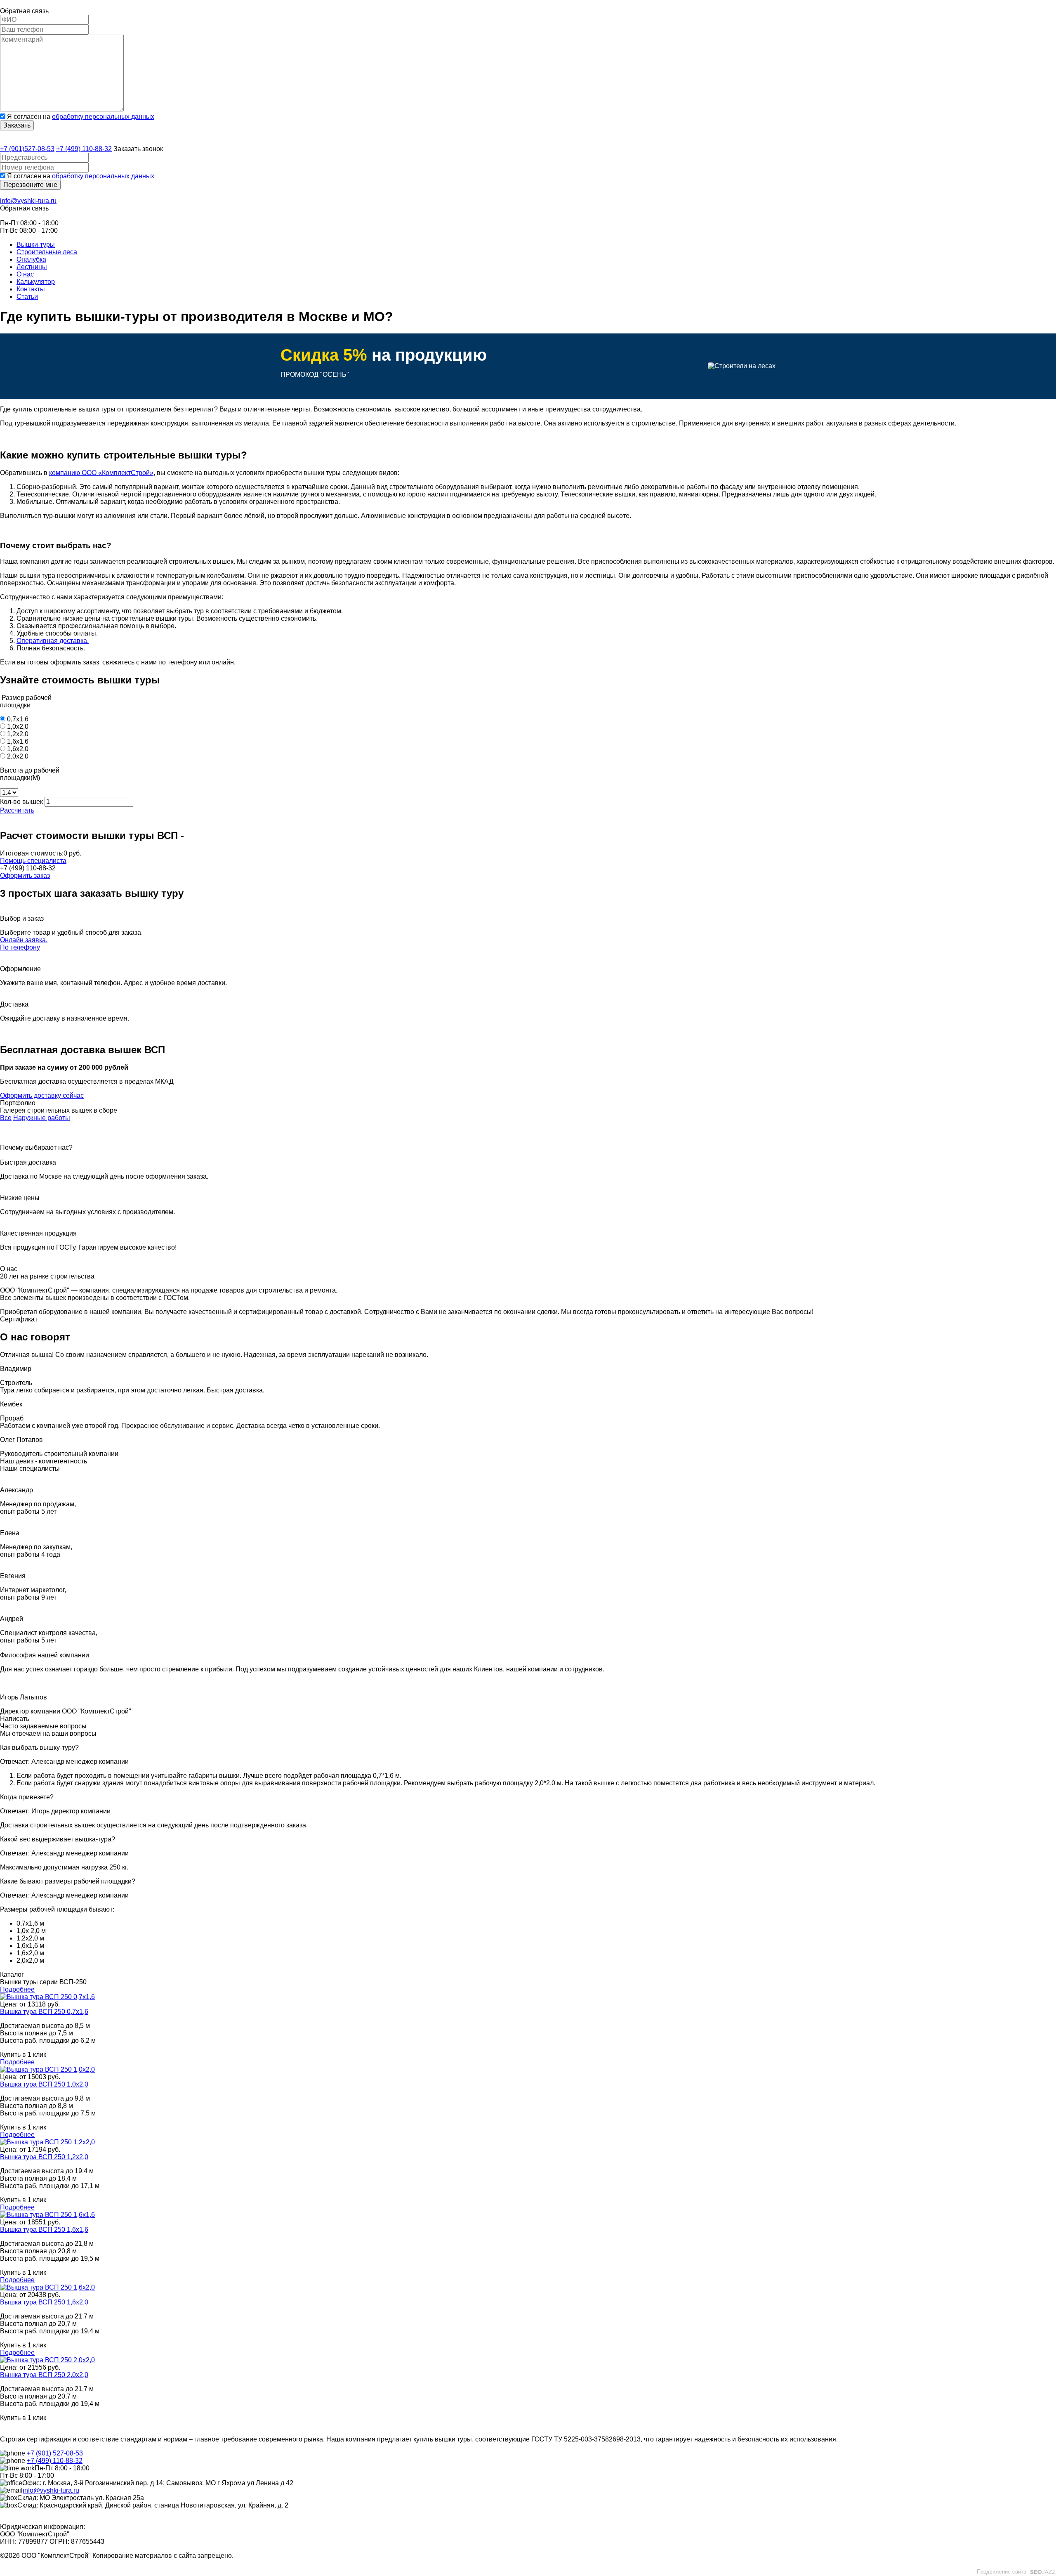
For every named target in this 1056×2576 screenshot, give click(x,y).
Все (6, 1118)
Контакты (31, 289)
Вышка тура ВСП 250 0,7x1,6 (44, 2012)
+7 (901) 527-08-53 (55, 2453)
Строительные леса (47, 252)
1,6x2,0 (18, 749)
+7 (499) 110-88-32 (84, 149)
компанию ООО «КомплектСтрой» (101, 473)
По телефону (20, 947)
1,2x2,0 (18, 734)
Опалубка (31, 259)
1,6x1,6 (18, 741)
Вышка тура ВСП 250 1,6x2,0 (44, 2302)
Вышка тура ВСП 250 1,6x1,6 (44, 2230)
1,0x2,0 (18, 727)
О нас (25, 274)
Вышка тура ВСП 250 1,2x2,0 (44, 2157)
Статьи (27, 297)
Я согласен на (81, 117)
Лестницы (32, 267)
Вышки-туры (36, 245)
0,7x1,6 (18, 719)
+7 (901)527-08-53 (27, 149)
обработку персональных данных (103, 117)
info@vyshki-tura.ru (28, 201)
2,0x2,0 (18, 756)
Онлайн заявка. (24, 940)
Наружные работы (42, 1118)
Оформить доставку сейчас (42, 1095)
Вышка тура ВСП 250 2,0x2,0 (44, 2375)
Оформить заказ (25, 876)
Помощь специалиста (33, 861)
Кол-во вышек (21, 802)
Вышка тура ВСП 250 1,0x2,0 (44, 2084)
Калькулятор (36, 282)
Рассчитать (17, 810)
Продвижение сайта (1002, 2572)
